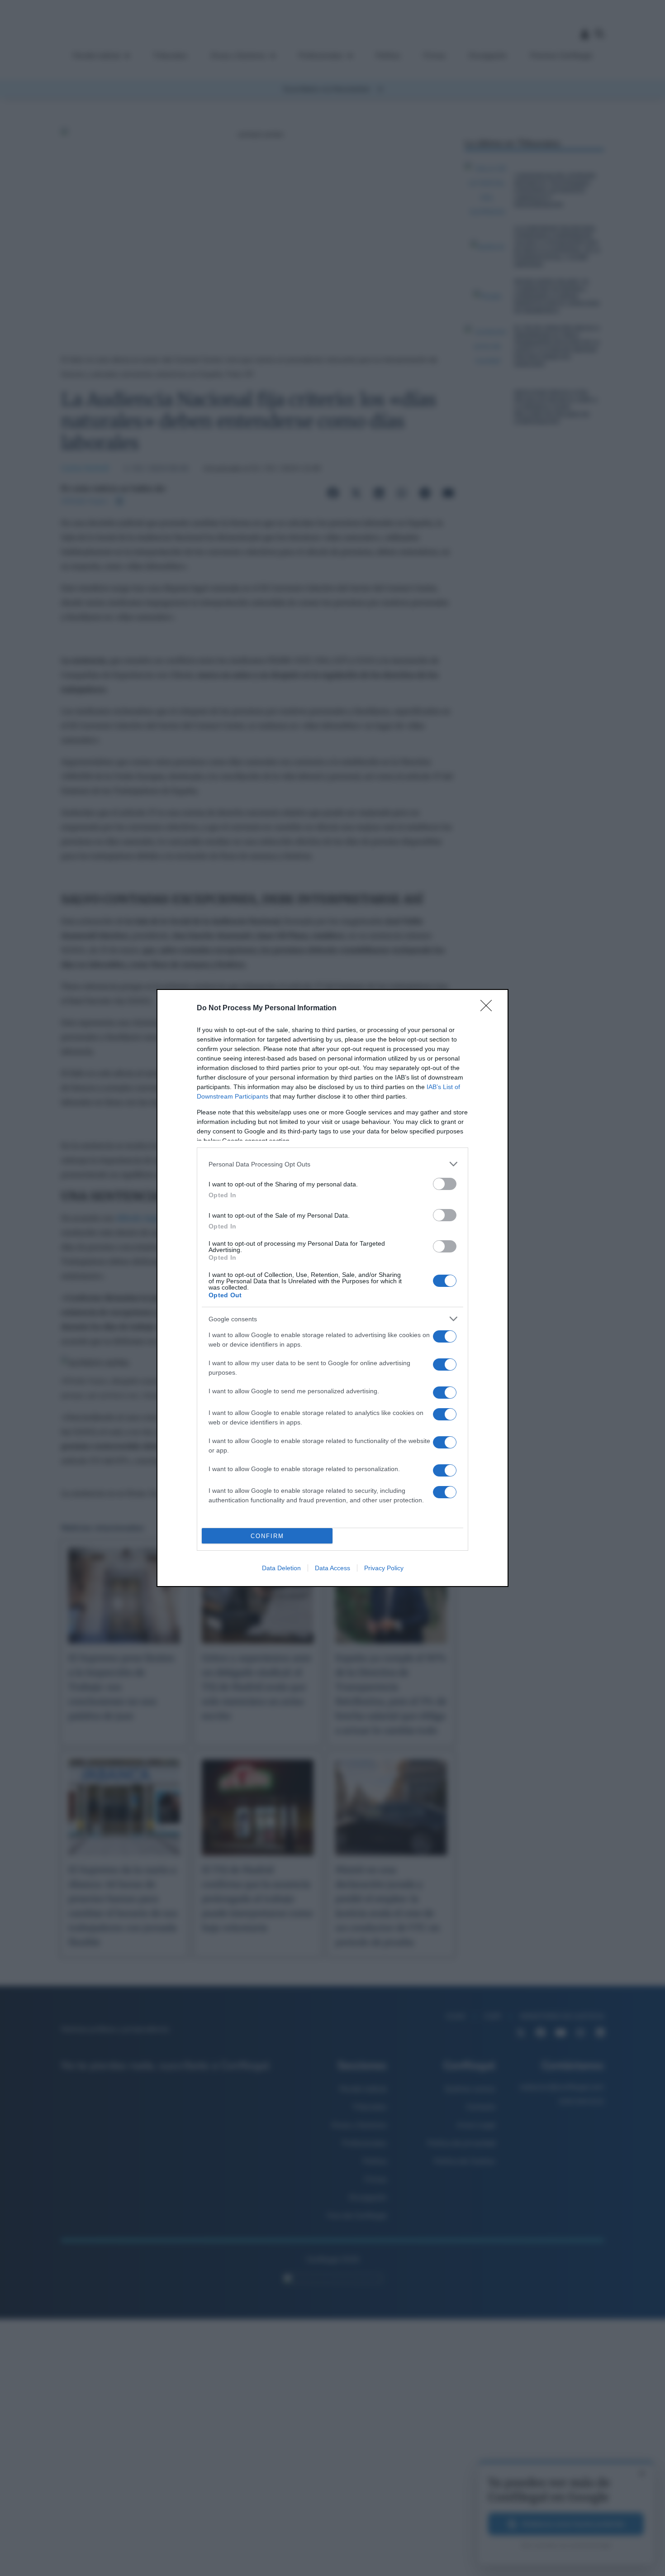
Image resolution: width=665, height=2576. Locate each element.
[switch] (445, 1184)
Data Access (332, 1568)
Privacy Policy (384, 1568)
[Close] (489, 1008)
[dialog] (332, 1288)
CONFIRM (267, 1536)
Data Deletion (281, 1568)
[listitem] (332, 1164)
